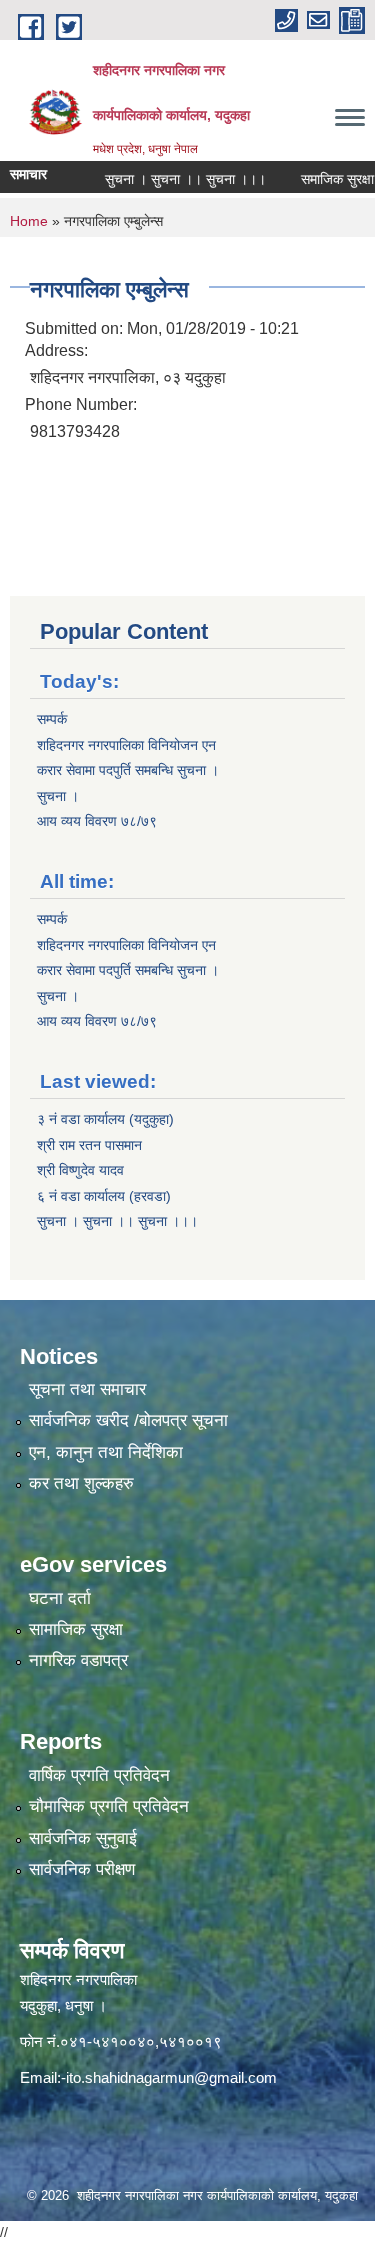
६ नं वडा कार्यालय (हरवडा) (104, 1196)
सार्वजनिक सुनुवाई (83, 1838)
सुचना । (58, 796)
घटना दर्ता (60, 1598)
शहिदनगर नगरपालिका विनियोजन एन (126, 745)
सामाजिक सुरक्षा (76, 1629)
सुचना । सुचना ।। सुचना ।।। (167, 179)
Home (29, 221)
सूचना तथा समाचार (87, 1389)
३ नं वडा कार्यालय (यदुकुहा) (105, 1119)
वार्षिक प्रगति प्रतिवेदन (99, 1775)
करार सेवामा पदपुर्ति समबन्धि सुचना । (128, 770)
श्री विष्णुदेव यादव (80, 1170)
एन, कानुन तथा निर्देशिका (106, 1452)
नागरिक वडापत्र (78, 1660)
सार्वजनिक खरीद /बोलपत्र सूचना (128, 1420)
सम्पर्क (52, 719)
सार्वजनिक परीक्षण (82, 1869)
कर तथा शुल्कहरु (81, 1483)
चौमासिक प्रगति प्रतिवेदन (109, 1806)
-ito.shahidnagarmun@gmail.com (169, 2077)
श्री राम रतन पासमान (89, 1145)
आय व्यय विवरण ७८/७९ (97, 821)
